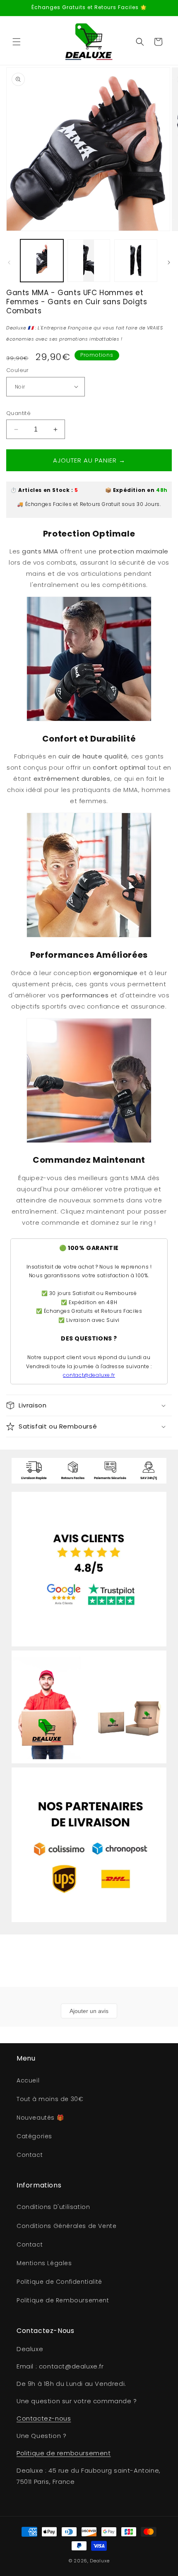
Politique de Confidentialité (59, 2282)
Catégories (34, 2136)
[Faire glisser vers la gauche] (9, 262)
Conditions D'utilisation (53, 2207)
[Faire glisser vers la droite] (169, 262)
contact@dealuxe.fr (89, 1375)
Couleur (18, 370)
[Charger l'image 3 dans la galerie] (136, 261)
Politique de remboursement (64, 2453)
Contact (30, 2155)
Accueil (28, 2080)
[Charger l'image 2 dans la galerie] (89, 261)
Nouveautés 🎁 (40, 2118)
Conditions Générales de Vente (66, 2226)
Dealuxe (100, 2561)
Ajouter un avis (89, 2011)
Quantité (18, 413)
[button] (17, 42)
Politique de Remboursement (63, 2300)
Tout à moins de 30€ (50, 2099)
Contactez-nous (44, 2418)
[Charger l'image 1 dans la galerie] (42, 261)
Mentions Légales (44, 2263)
